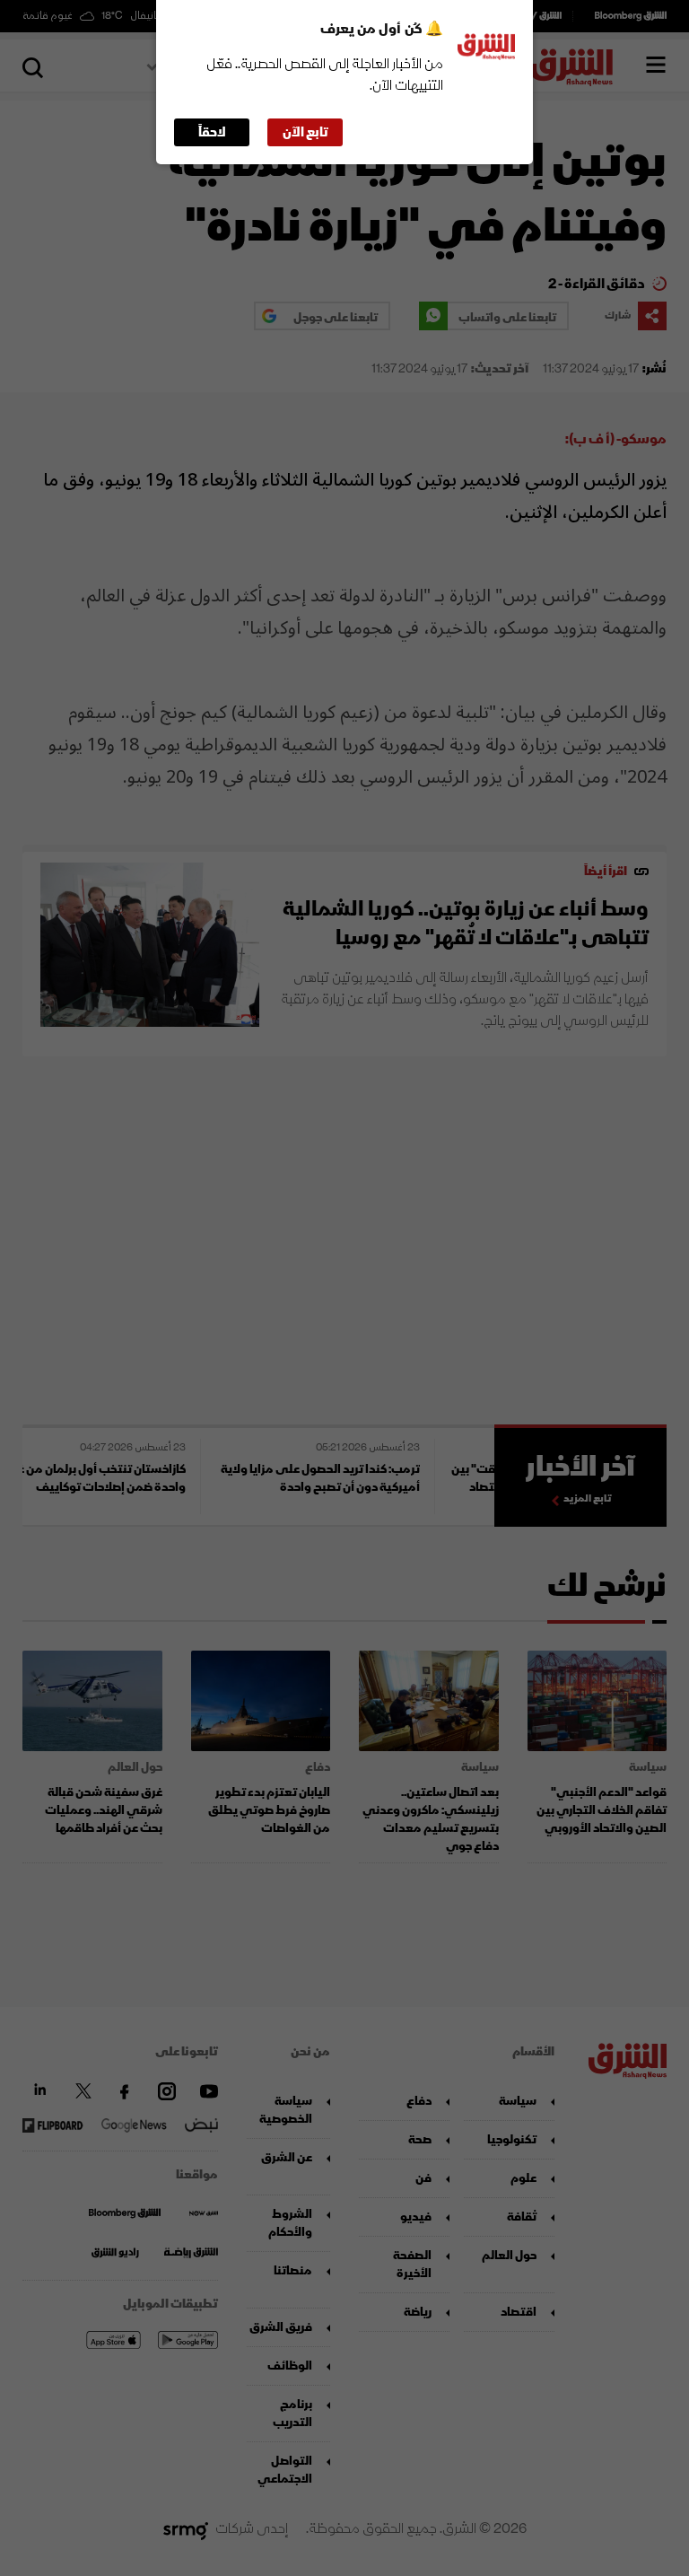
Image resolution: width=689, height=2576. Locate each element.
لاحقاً (212, 132)
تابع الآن (305, 132)
